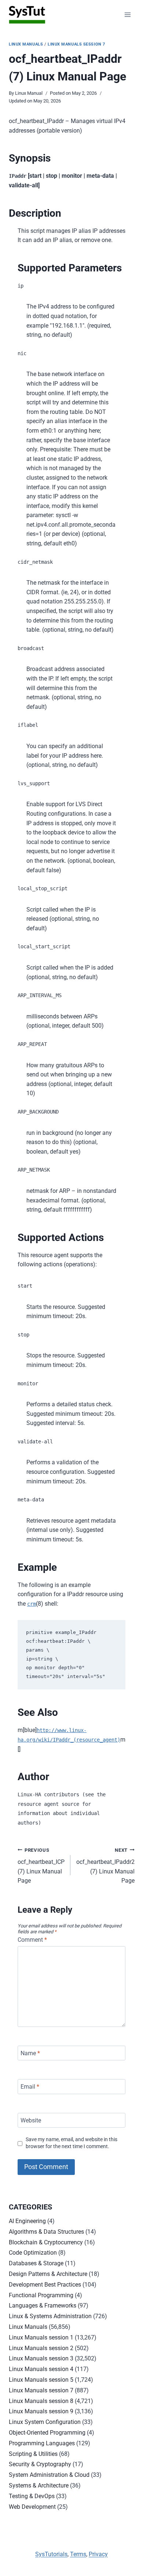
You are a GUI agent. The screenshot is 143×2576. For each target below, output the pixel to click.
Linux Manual (29, 93)
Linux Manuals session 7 (76, 44)
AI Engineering (27, 2221)
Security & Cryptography (40, 2464)
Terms (78, 2554)
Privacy (98, 2554)
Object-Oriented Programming (47, 2433)
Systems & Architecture (39, 2485)
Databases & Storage (36, 2263)
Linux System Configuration (45, 2422)
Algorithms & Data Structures (46, 2232)
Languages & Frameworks (43, 2306)
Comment (32, 1940)
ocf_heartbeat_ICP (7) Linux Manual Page (41, 1866)
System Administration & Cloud (49, 2475)
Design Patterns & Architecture (48, 2274)
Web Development (32, 2507)
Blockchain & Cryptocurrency (46, 2242)
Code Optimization (33, 2253)
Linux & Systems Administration (50, 2316)
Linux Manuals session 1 (41, 2337)
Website (31, 2120)
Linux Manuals (26, 44)
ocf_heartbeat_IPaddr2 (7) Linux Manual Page (105, 1866)
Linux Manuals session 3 (41, 2358)
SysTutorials (51, 2554)
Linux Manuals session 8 (41, 2401)
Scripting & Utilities (33, 2454)
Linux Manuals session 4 (41, 2369)
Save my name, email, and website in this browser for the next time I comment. (71, 2143)
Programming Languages (42, 2443)
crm (32, 1604)
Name (30, 2053)
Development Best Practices (45, 2285)
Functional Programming (41, 2295)
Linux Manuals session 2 (41, 2348)
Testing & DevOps (32, 2496)
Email (30, 2087)
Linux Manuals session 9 (41, 2411)
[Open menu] (127, 15)
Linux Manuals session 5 (41, 2380)
